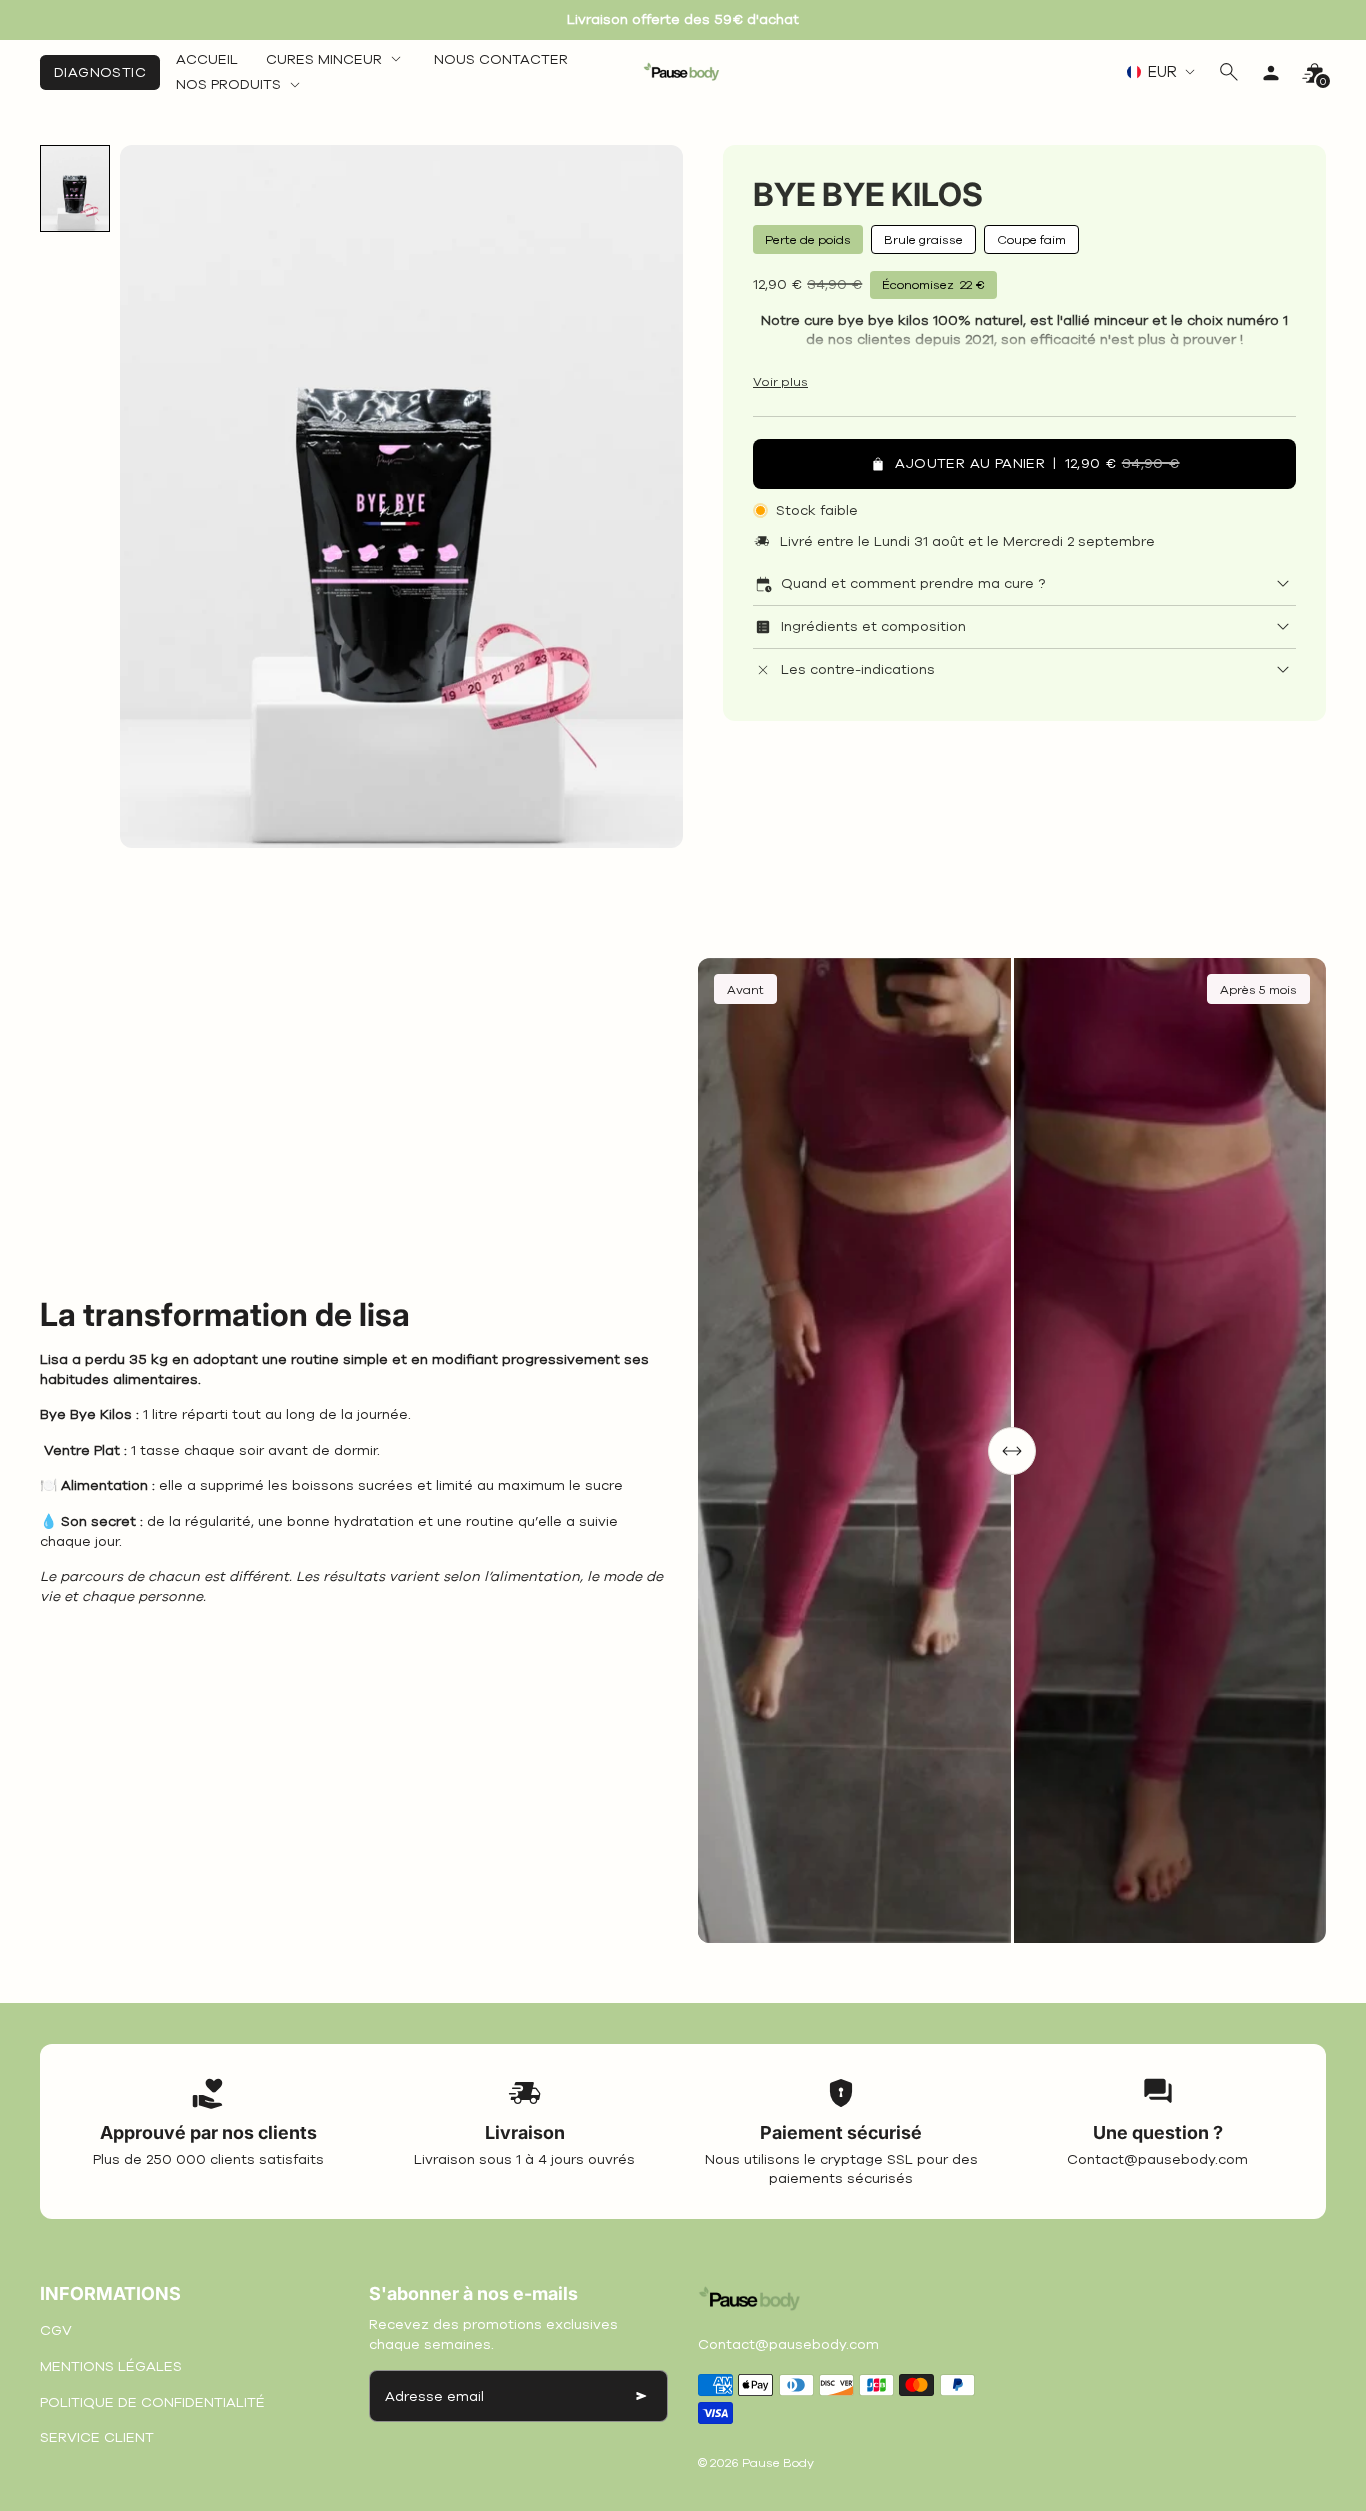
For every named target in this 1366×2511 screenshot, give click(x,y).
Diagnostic (100, 72)
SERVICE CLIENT (97, 2437)
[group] (75, 188)
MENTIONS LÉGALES (111, 2366)
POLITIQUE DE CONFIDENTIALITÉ (152, 2402)
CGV (56, 2330)
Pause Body (778, 2462)
